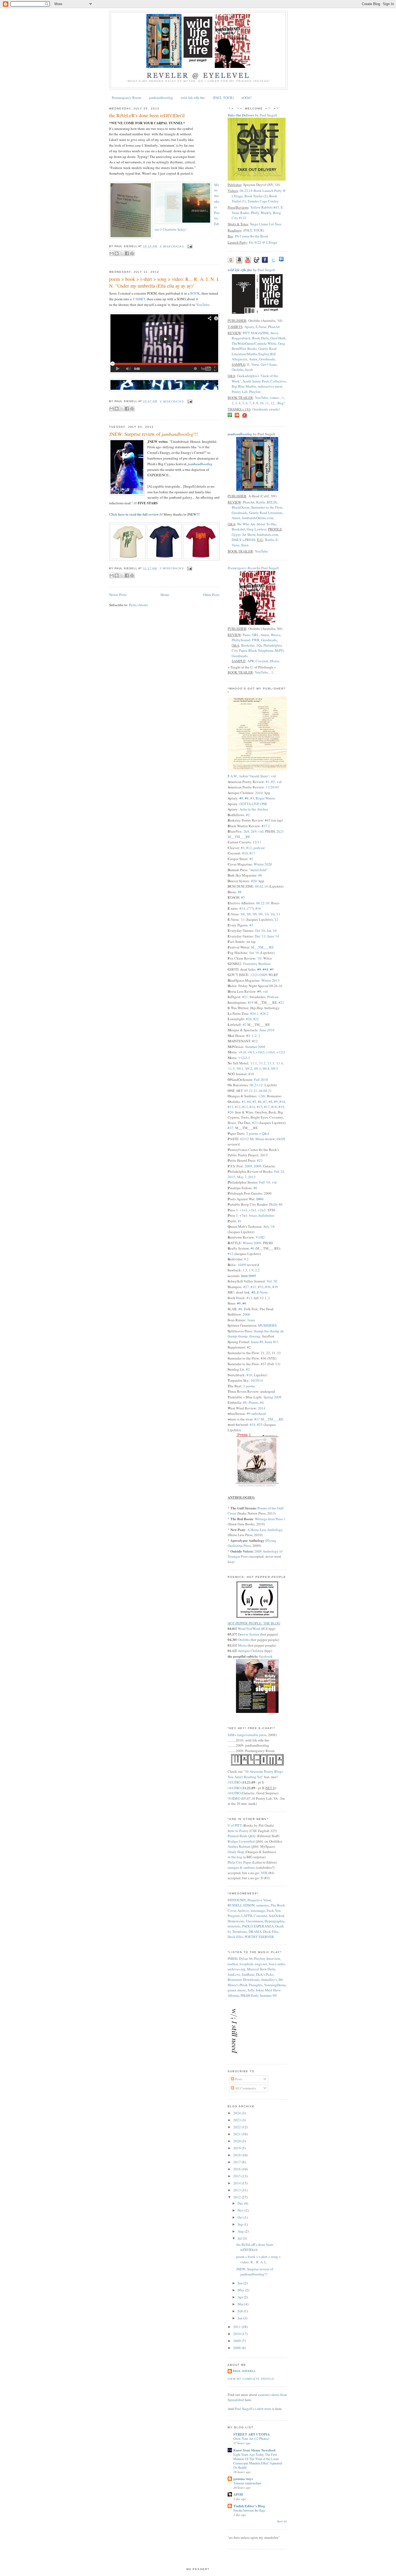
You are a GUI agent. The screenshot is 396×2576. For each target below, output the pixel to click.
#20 (254, 881)
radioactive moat (270, 386)
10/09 (242, 1265)
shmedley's (269, 1980)
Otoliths (238, 370)
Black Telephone (261, 650)
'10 (266, 914)
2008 (258, 1166)
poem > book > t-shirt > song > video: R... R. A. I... (258, 2259)
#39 (275, 1287)
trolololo (234, 1926)
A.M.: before (238, 776)
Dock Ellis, (236, 1937)
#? (272, 969)
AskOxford (276, 1916)
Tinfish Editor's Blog (249, 2506)
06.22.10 (263, 903)
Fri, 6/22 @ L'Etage (263, 242)
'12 (276, 919)
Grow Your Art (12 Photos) (251, 2439)
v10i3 (260, 1052)
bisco (253, 1215)
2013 (237, 2190)
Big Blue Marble (244, 386)
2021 (237, 2134)
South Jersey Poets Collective (264, 381)
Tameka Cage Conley (263, 201)
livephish (246, 1964)
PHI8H (232, 1958)
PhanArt (274, 327)
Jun (241, 2283)
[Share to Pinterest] (132, 253)
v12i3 (281, 1052)
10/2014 (257, 1380)
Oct (241, 2217)
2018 (237, 2155)
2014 (262, 1408)
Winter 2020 (263, 864)
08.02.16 (262, 886)
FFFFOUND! (237, 1900)
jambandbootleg (161, 98)
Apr (241, 2297)
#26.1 (254, 1013)
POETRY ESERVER (259, 1937)
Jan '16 (254, 953)
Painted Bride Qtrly (242, 1836)
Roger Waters (265, 798)
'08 (243, 914)
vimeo (274, 398)
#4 (249, 1102)
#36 (268, 1287)
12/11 (257, 842)
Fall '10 (265, 1182)
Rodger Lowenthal (241, 1841)
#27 (246, 1287)
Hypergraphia (275, 1921)
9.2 (246, 1259)
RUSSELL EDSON (241, 1905)
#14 (242, 908)
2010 (259, 793)
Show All (282, 2521)
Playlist (255, 392)
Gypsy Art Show (243, 534)
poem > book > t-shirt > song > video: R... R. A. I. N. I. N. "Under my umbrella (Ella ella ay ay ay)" (164, 282)
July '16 (269, 1226)
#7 (265, 1102)
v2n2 (262, 1210)
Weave (276, 635)
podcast (259, 848)
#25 (260, 1425)
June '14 (273, 936)
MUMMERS (267, 1325)
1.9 (251, 1270)
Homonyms (236, 1921)
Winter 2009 (252, 1243)
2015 (237, 2176)
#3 (252, 798)
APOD (238, 2494)
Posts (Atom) (138, 605)
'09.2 (249, 1068)
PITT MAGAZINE (256, 333)
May (241, 2290)
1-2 (254, 1036)
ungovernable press (252, 1735)
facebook (266, 1656)
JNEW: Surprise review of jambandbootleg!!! (255, 2272)
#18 (274, 1107)
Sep (241, 2224)
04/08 (281, 1139)
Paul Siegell (268, 115)
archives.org (237, 1969)
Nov (241, 2210)
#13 (245, 1107)
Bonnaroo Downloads (244, 1980)
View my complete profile (251, 2379)
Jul (240, 2238)
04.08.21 (265, 1091)
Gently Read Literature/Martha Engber (254, 351)
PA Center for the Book (252, 236)
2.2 (257, 1270)
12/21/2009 (259, 975)
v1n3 (244, 1210)
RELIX (271, 502)
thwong (255, 1336)
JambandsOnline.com (258, 518)
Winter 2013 (270, 980)
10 (262, 403)
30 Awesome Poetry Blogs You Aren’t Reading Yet (255, 1774)
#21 (245, 997)
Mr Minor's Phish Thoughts (255, 1982)
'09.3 (257, 1068)
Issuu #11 (272, 1342)
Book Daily (260, 338)
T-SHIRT (139, 299)
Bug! (281, 403)
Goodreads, (240, 513)
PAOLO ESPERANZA (258, 1926)
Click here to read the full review (134, 514)
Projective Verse (259, 1900)
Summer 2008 (255, 1047)
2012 (237, 2197)
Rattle (261, 502)
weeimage (258, 1911)
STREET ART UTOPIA (251, 2434)
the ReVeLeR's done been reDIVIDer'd (147, 115)
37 (265, 826)
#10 (245, 853)
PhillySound (241, 640)
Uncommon (254, 1921)
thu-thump (272, 1331)
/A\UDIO (235, 1782)
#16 (258, 908)
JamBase (248, 1974)
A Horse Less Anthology (265, 1530)
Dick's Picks (265, 1974)
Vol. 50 (272, 1281)
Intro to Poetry (238, 1831)
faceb (249, 370)
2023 (237, 2120)
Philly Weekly (261, 213)
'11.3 (271, 1063)
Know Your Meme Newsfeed (254, 2450)
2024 (237, 2113)
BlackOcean (241, 507)
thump (258, 1331)
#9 (259, 969)
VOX (264, 1873)
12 (272, 403)
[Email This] (112, 253)
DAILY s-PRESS (243, 540)
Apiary (249, 327)
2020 (237, 2141)
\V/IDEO (234, 1798)
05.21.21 (251, 1091)
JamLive (234, 1974)
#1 (268, 782)
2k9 (254, 831)
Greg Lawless (256, 529)
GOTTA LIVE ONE (253, 804)
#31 (253, 1287)
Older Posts (211, 595)
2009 (248, 1166)
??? (250, 908)
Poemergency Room (126, 98)
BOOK (195, 293)
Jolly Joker (255, 1990)
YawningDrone (275, 1985)
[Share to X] (122, 253)
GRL (255, 635)
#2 (273, 782)
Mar (241, 2304)
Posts (238, 2079)
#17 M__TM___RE (269, 1419)
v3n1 (253, 1210)
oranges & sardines (241, 1867)
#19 (251, 1002)
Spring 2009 (272, 1397)
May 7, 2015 (246, 1177)
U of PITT (235, 1825)
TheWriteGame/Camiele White (254, 343)
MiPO (279, 650)
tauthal (233, 1964)
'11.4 (279, 1063)
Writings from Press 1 (270, 1519)
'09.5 (275, 1068)
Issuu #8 (257, 1342)
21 (249, 1782)
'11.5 (231, 1068)
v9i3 (251, 1052)
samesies (263, 1905)
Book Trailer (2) (256, 196)
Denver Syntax (248, 1634)
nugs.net (261, 1964)
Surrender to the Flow (267, 507)
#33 (261, 1287)
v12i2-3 (244, 1058)
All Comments (245, 2088)
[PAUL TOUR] (223, 98)
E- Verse (253, 364)
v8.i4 (242, 1052)
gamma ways (243, 2479)
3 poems (249, 1386)
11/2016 (272, 787)
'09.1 (240, 1068)
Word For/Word (249, 1629)
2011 (237, 2327)
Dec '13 (260, 936)
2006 (246, 1314)
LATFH (247, 1916)
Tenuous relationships (247, 2483)
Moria (274, 661)
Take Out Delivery (241, 115)
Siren (245, 545)
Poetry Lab (240, 392)
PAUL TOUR (254, 230)
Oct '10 (260, 930)
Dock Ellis (271, 1932)
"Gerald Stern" (259, 776)
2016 (237, 2169)
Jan (240, 2318)
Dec (241, 2203)
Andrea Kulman (239, 1846)
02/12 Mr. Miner (252, 1139)
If (262, 1878)
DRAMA (255, 1932)
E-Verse (261, 327)
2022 (237, 2127)
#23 (255, 1123)
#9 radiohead (256, 1413)
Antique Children (251, 1651)
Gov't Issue (268, 364)
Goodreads (267, 359)
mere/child (258, 870)
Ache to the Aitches (254, 809)
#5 (243, 897)
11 (267, 403)
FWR (256, 640)
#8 (240, 892)
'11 (278, 914)
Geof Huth (278, 338)
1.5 (245, 1270)
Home (165, 595)
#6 (260, 875)
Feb (241, 2311)
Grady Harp (236, 1852)
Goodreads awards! (266, 409)
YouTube (203, 305)
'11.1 (253, 1063)
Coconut (262, 661)
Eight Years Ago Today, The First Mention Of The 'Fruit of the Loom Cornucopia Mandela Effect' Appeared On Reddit (258, 2461)
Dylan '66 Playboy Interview (259, 1958)
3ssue (251, 1320)
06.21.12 (256, 1085)
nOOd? (246, 98)
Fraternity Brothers (257, 964)
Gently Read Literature (266, 513)
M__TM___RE (262, 947)
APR (251, 661)
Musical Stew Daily (261, 1969)
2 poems (252, 1133)
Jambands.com (267, 534)
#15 (260, 1107)
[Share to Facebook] (127, 253)
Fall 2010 (261, 1080)
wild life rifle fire (193, 98)
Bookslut (238, 529)
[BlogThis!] (117, 253)
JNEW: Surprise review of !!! (154, 434)
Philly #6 (276, 1204)
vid (273, 776)
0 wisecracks (172, 246)
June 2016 (267, 1030)
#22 (256, 1019)
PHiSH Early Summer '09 (259, 1995)
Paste (246, 635)
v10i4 (270, 1052)
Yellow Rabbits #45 (265, 207)
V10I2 (260, 1237)
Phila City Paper (239, 1862)
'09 (255, 914)
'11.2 (262, 1063)
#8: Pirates (251, 1402)
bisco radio (277, 1964)
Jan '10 (272, 930)
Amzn (253, 359)
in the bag (235, 1857)
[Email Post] (189, 246)
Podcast (273, 997)
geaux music (237, 1990)
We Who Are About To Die (256, 524)
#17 (252, 853)
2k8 (246, 831)
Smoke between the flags (249, 2510)
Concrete (260, 1916)
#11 (230, 1107)
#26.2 (264, 1013)
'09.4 (266, 1068)
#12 (249, 848)
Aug (241, 2231)
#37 (230, 1128)
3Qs (259, 645)
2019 (237, 2148)
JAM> (232, 1735)
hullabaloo (267, 1215)
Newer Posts (118, 595)
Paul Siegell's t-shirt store (253, 2409)
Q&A (266, 1133)
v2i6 (262, 1096)
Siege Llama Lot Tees (266, 224)
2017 (237, 2162)
